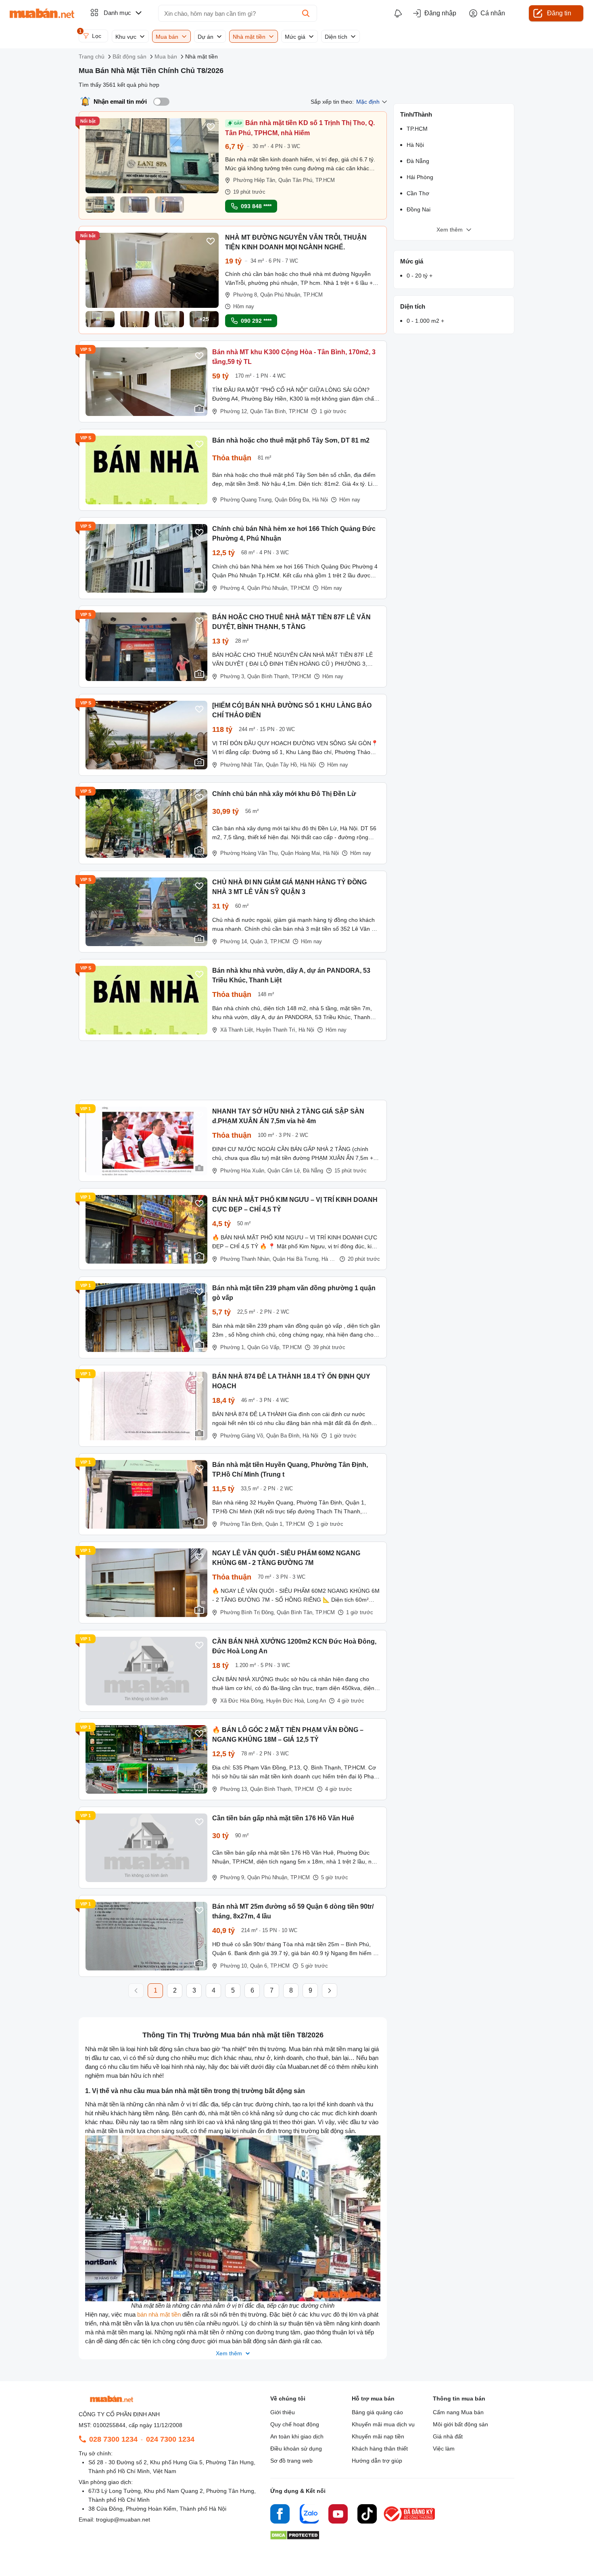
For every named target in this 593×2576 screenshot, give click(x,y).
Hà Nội (320, 500)
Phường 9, (233, 1877)
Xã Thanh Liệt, (237, 1030)
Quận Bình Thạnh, (269, 676)
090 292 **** (256, 321)
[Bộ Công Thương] (410, 2522)
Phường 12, (234, 411)
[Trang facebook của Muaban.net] (280, 2515)
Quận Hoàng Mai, (301, 853)
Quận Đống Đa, (293, 500)
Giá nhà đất (448, 2436)
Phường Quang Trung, (247, 500)
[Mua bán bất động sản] (42, 13)
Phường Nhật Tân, (242, 765)
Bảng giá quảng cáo (377, 2412)
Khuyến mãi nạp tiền (378, 2436)
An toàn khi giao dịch (297, 2436)
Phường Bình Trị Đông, (248, 1612)
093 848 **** (256, 206)
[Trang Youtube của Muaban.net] (338, 2515)
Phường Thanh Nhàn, (246, 1259)
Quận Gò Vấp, (264, 1347)
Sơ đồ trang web (291, 2461)
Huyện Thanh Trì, (277, 1030)
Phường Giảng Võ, (242, 1436)
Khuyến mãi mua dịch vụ (383, 2424)
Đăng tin (559, 13)
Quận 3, (259, 941)
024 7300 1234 (170, 2439)
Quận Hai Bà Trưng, (296, 1259)
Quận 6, (259, 1966)
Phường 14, (234, 941)
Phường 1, (233, 1347)
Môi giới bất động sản (460, 2424)
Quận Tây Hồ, (282, 765)
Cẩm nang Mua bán (458, 2412)
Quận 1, (275, 1524)
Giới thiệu (283, 2412)
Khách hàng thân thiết (380, 2449)
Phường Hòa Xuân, (243, 1171)
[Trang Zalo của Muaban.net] (309, 2515)
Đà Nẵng (313, 1171)
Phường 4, (233, 588)
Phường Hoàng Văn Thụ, (250, 853)
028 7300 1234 (113, 2439)
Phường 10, (234, 1966)
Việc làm (444, 2449)
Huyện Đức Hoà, (286, 1701)
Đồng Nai (419, 209)
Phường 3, (233, 676)
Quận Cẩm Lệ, (284, 1171)
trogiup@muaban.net (123, 2520)
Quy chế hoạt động (295, 2424)
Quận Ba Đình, (284, 1436)
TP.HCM (325, 180)
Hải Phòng (420, 177)
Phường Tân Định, (242, 1524)
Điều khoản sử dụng (296, 2449)
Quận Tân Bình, (269, 411)
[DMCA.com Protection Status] (295, 2537)
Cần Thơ (418, 193)
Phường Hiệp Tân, (255, 180)
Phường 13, (234, 1789)
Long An (316, 1701)
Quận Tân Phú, (296, 180)
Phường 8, (246, 295)
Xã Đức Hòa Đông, (242, 1701)
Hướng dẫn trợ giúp (377, 2461)
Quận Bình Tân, (295, 1612)
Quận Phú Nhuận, (281, 295)
